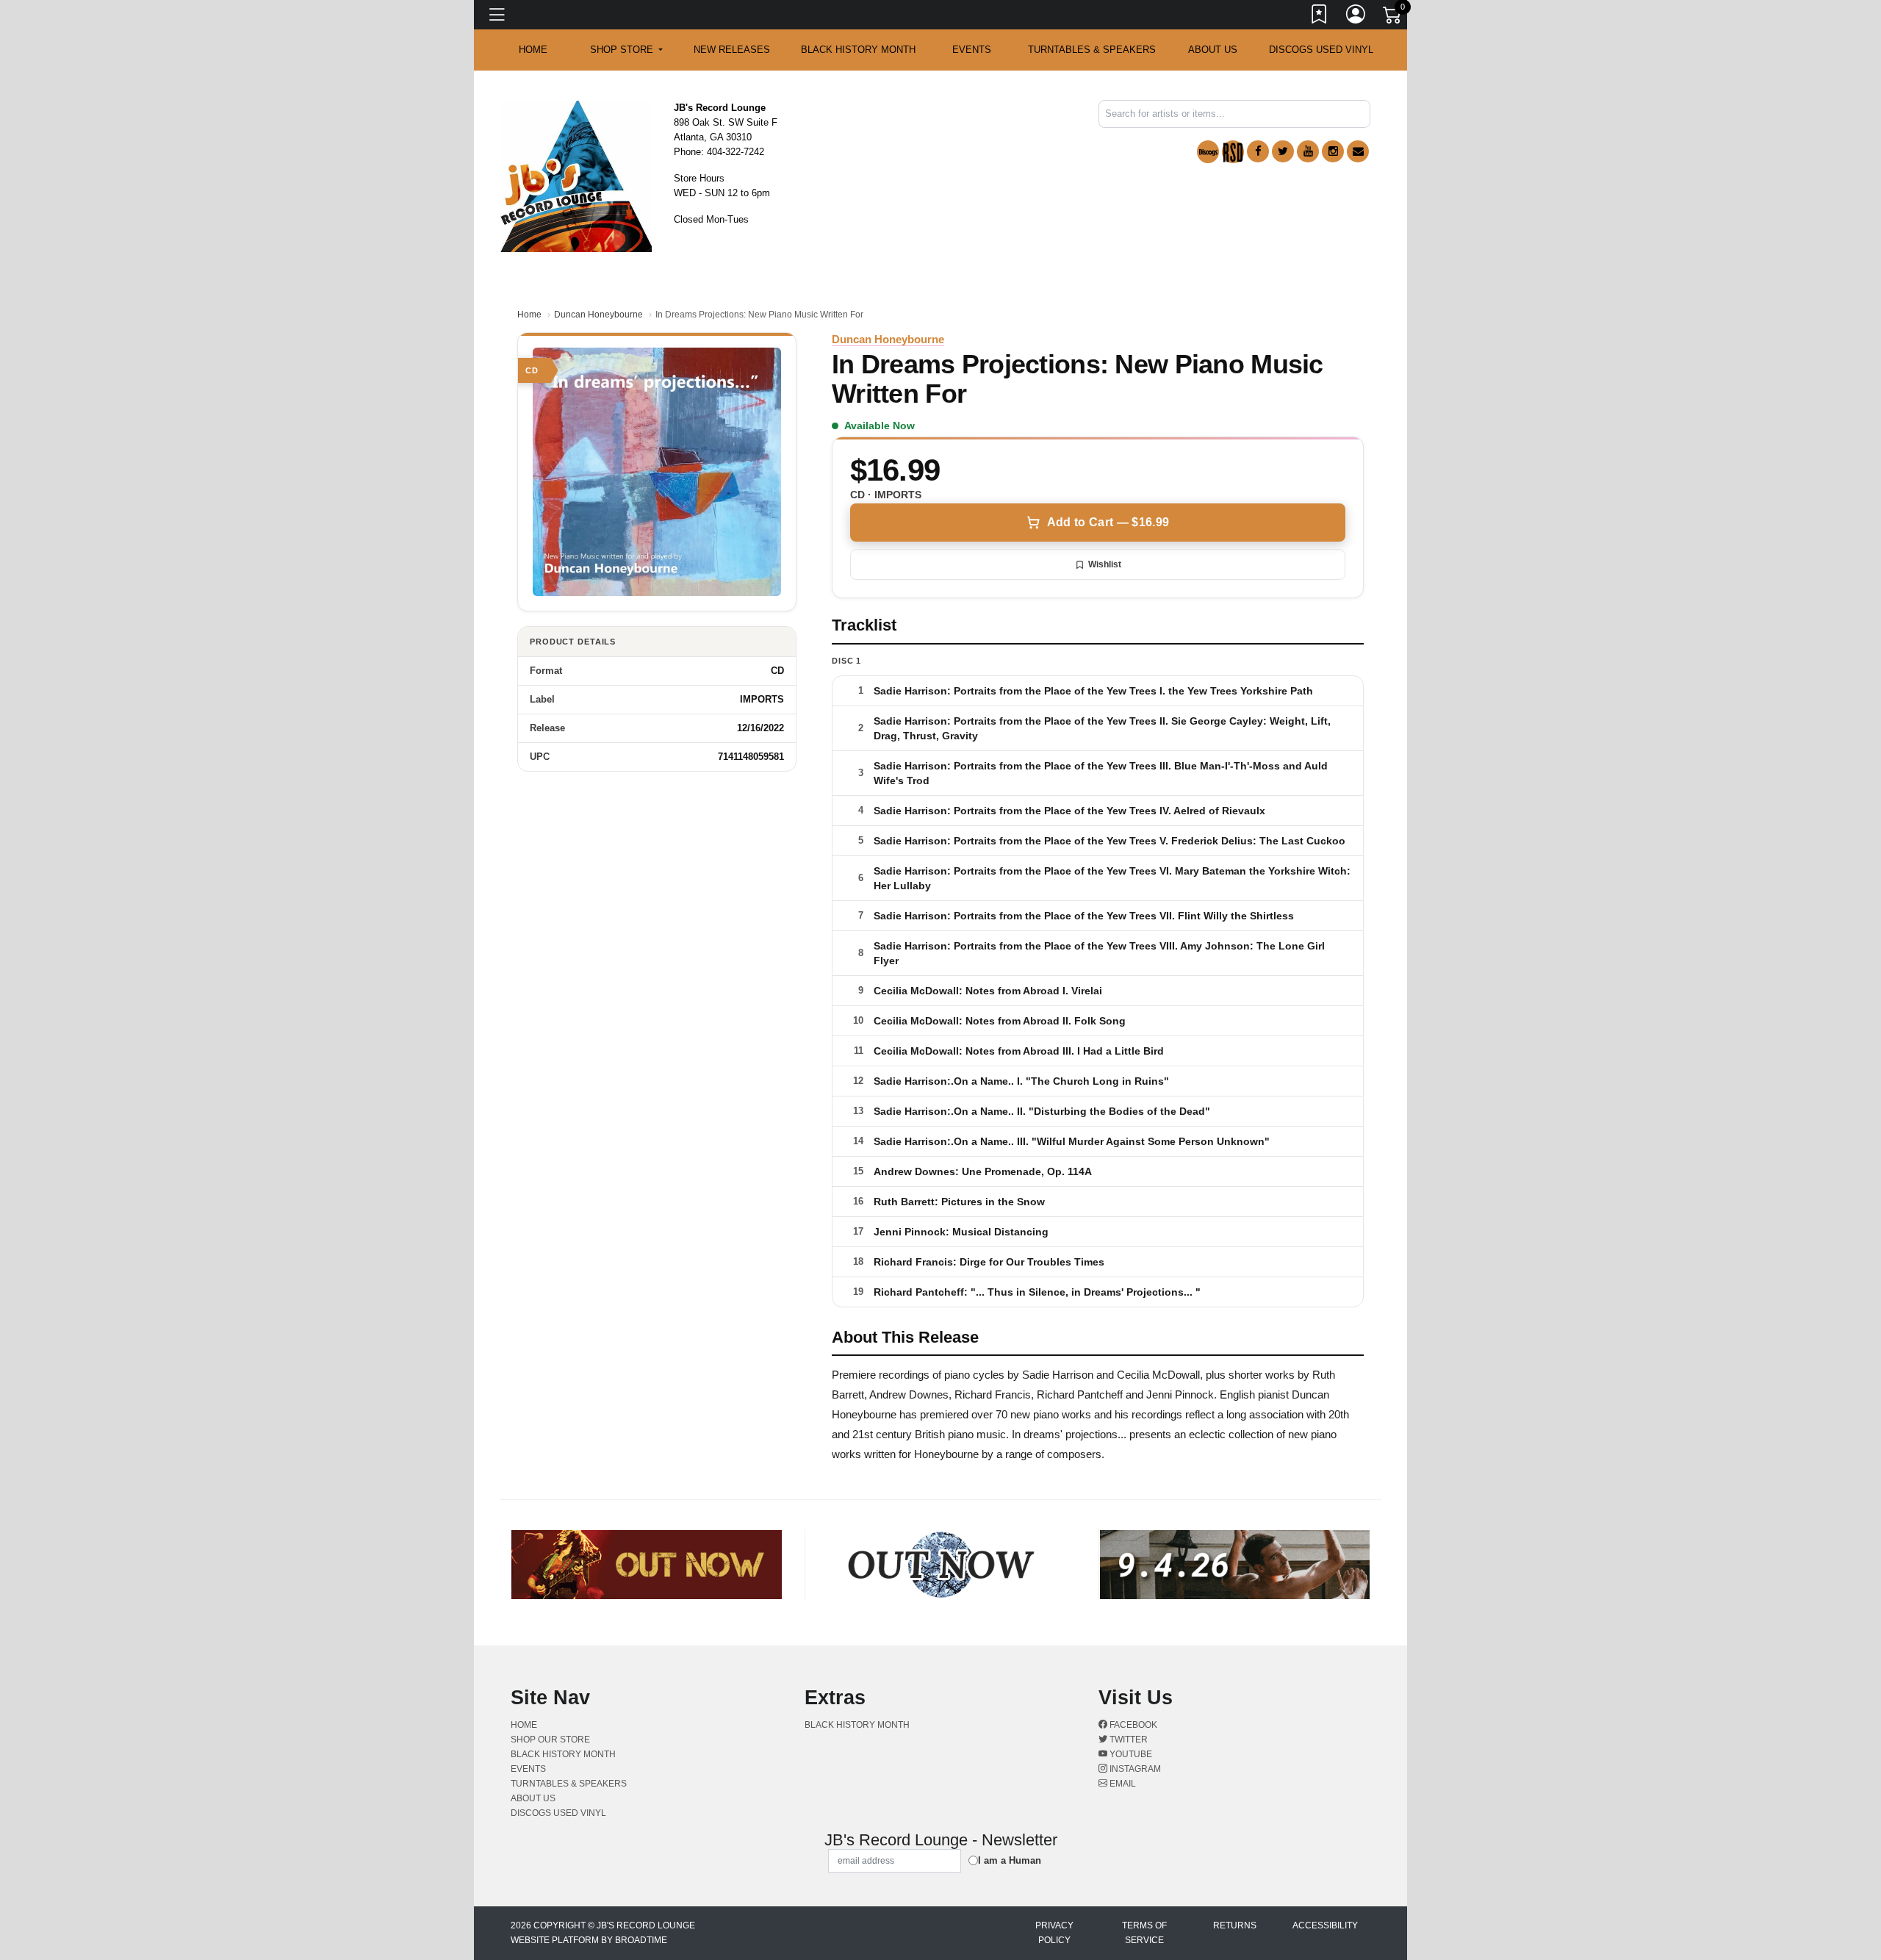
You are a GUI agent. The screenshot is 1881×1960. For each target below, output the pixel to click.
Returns (1235, 1925)
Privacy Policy (1054, 1933)
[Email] (1358, 151)
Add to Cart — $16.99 (1108, 522)
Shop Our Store (550, 1740)
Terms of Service (1144, 1933)
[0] (1393, 18)
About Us (1213, 50)
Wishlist (1105, 564)
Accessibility (1325, 1925)
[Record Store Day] (1233, 152)
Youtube (1130, 1754)
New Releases (732, 50)
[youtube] (1308, 151)
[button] (626, 50)
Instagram (1134, 1769)
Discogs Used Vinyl (1321, 50)
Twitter (1127, 1740)
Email (1122, 1784)
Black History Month (858, 50)
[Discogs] (1208, 152)
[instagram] (1333, 151)
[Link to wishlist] (1320, 17)
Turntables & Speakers (1092, 50)
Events (972, 50)
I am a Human (1010, 1860)
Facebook (1132, 1725)
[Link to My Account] (1356, 17)
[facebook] (1258, 151)
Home (529, 315)
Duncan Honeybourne (598, 315)
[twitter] (1283, 151)
